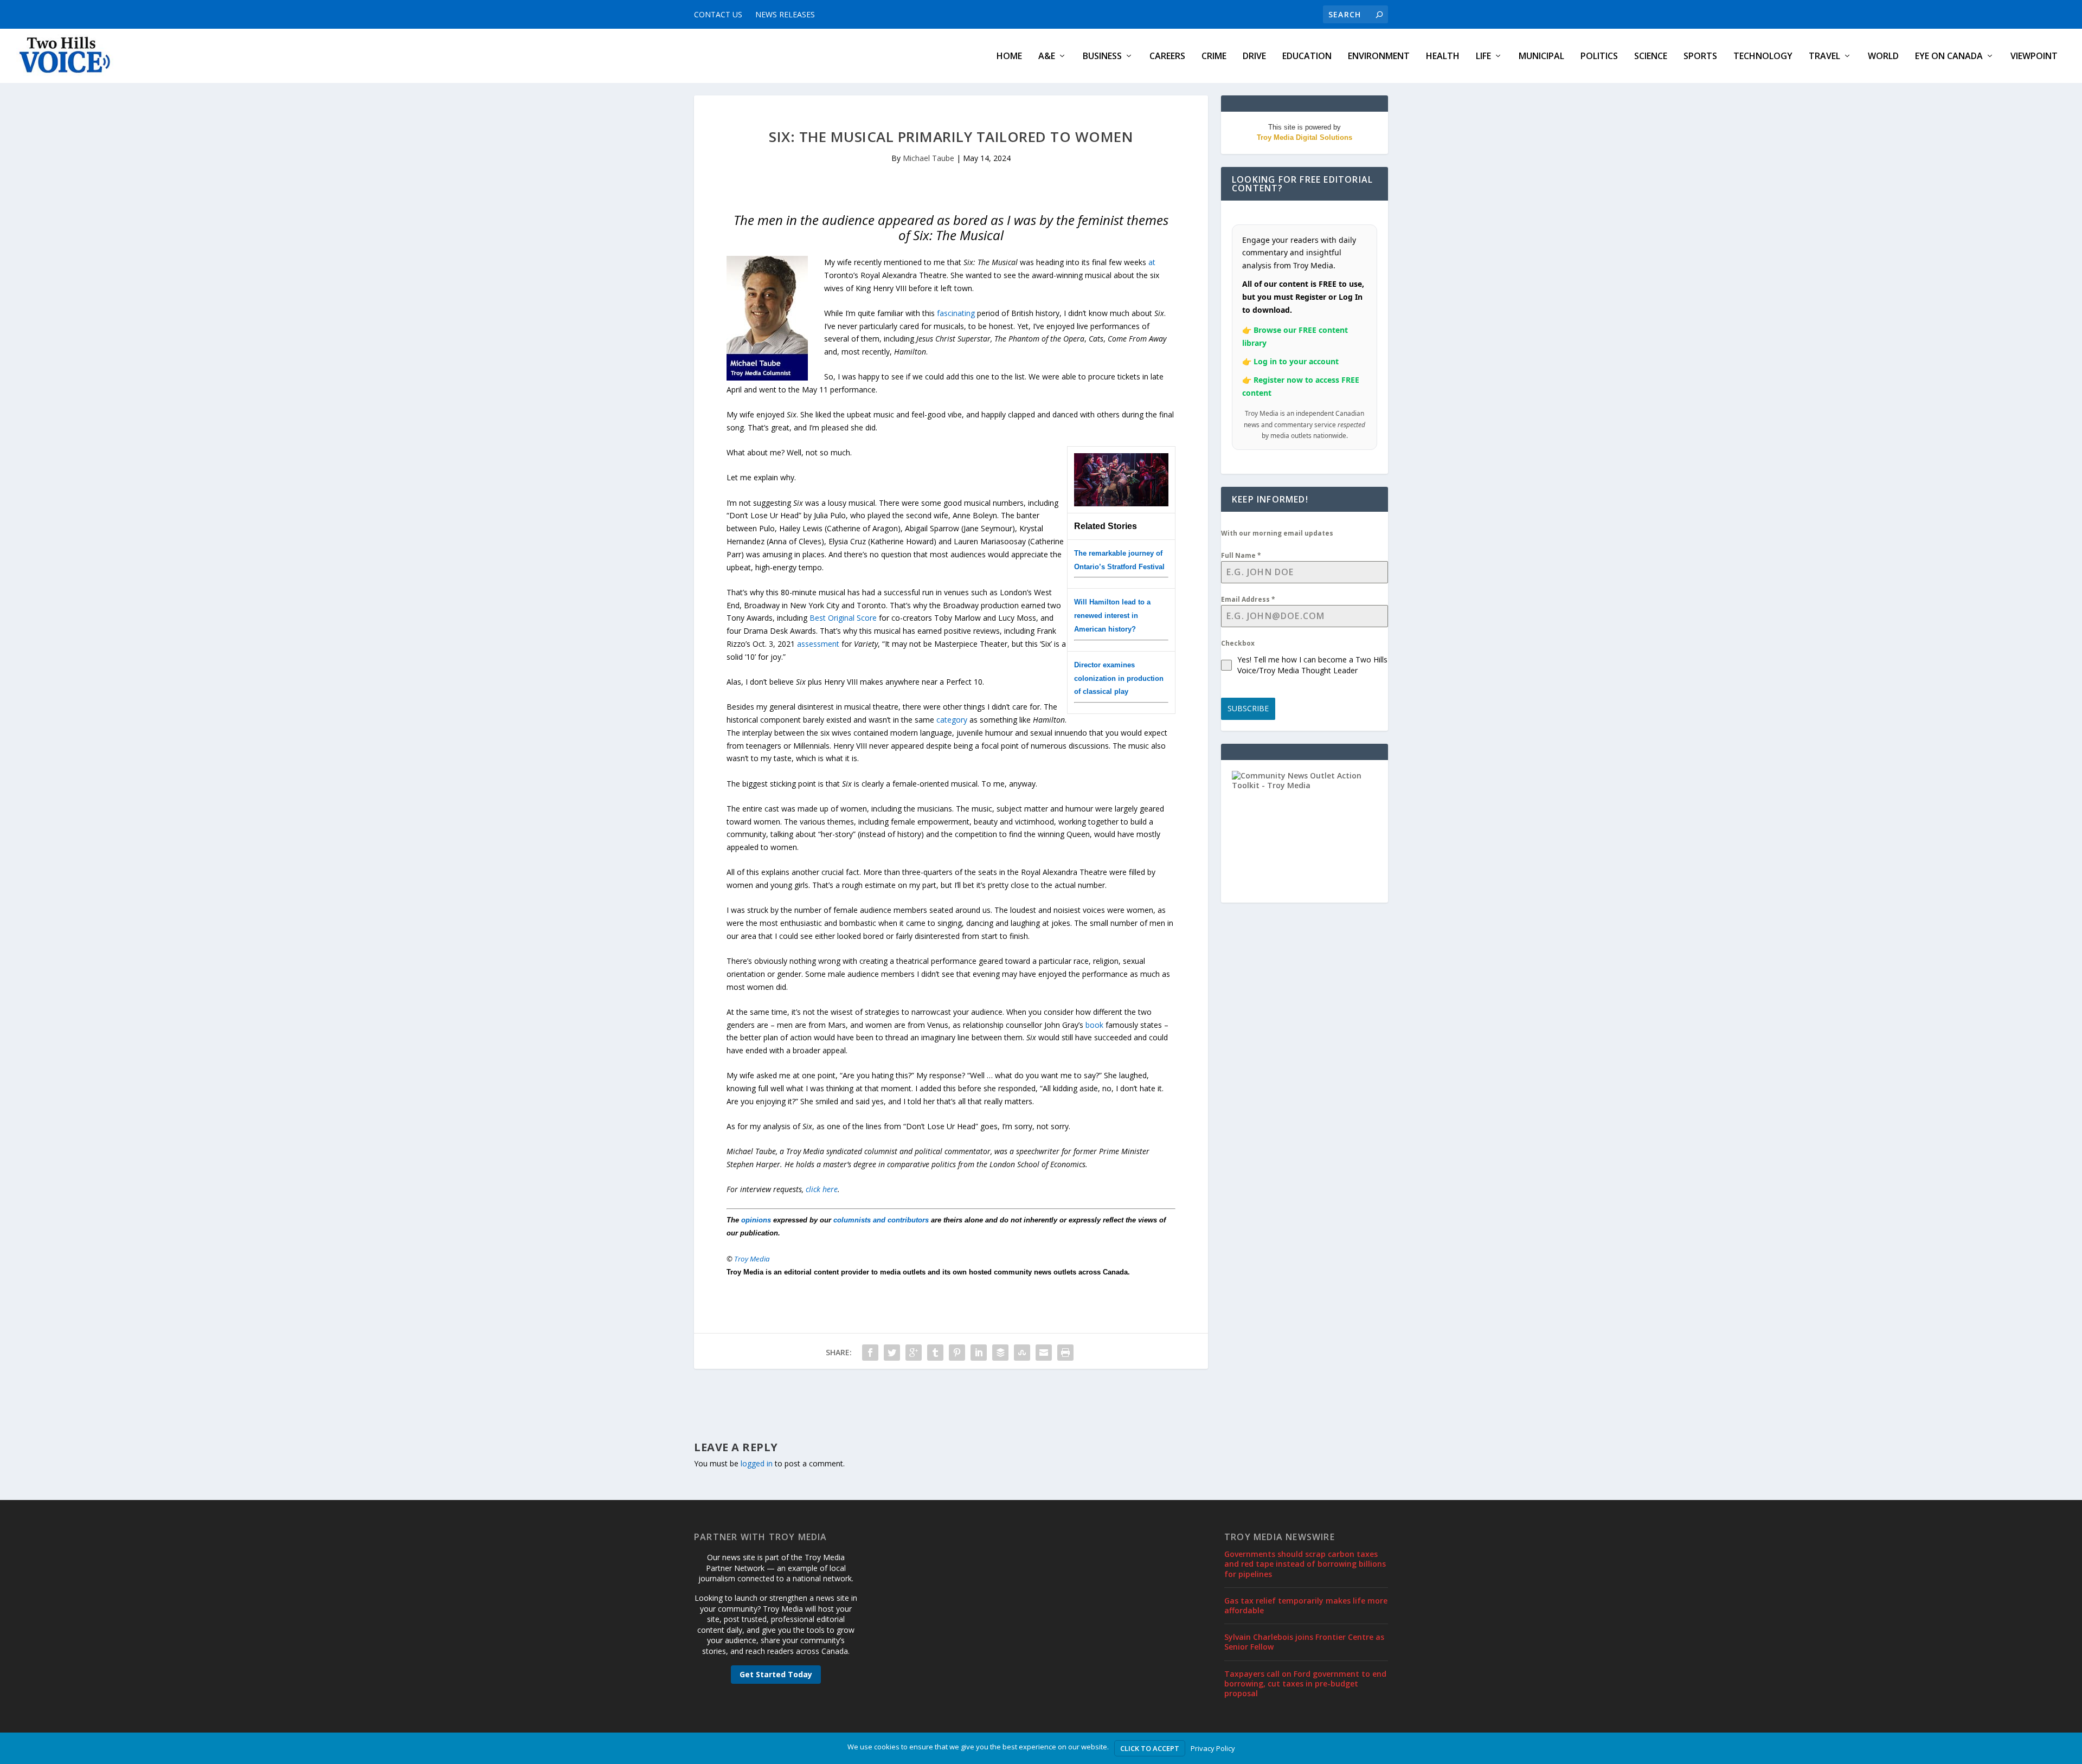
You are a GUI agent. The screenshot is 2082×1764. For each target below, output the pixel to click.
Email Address (1248, 599)
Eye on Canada (1949, 57)
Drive (1254, 57)
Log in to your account (1296, 361)
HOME (1009, 57)
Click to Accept (1150, 1748)
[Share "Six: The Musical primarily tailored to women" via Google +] (914, 1353)
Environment (1379, 57)
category (952, 720)
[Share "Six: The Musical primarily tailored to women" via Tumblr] (935, 1353)
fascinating (956, 313)
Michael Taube (928, 158)
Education (1307, 57)
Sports (1700, 57)
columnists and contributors (881, 1220)
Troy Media (752, 1259)
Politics (1599, 57)
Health (1443, 57)
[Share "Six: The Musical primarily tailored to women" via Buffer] (1000, 1353)
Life (1483, 57)
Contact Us (718, 14)
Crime (1214, 57)
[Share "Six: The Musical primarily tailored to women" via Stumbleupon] (1022, 1353)
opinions (756, 1220)
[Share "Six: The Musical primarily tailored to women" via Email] (1044, 1353)
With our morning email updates (1277, 533)
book (1094, 1025)
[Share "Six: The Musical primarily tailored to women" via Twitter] (892, 1353)
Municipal (1541, 57)
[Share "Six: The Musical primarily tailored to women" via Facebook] (870, 1353)
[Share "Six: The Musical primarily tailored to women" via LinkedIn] (979, 1353)
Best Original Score (843, 618)
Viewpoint (2034, 57)
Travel (1824, 57)
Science (1651, 57)
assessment (818, 644)
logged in (757, 1463)
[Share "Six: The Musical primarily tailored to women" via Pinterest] (957, 1353)
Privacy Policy (1213, 1748)
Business (1102, 57)
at (1152, 262)
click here (822, 1189)
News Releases (785, 14)
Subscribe (1248, 708)
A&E (1047, 57)
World (1883, 57)
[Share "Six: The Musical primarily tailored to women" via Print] (1065, 1353)
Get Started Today (776, 1674)
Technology (1763, 57)
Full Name (1241, 555)
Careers (1167, 57)
